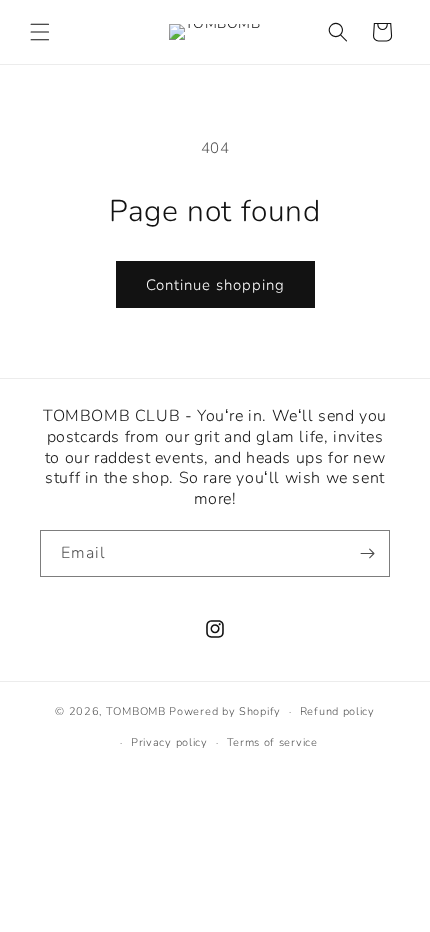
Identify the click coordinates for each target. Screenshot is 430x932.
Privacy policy (169, 742)
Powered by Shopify (225, 711)
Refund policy (337, 711)
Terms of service (272, 742)
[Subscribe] (367, 553)
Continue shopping (215, 285)
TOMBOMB (136, 711)
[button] (40, 32)
